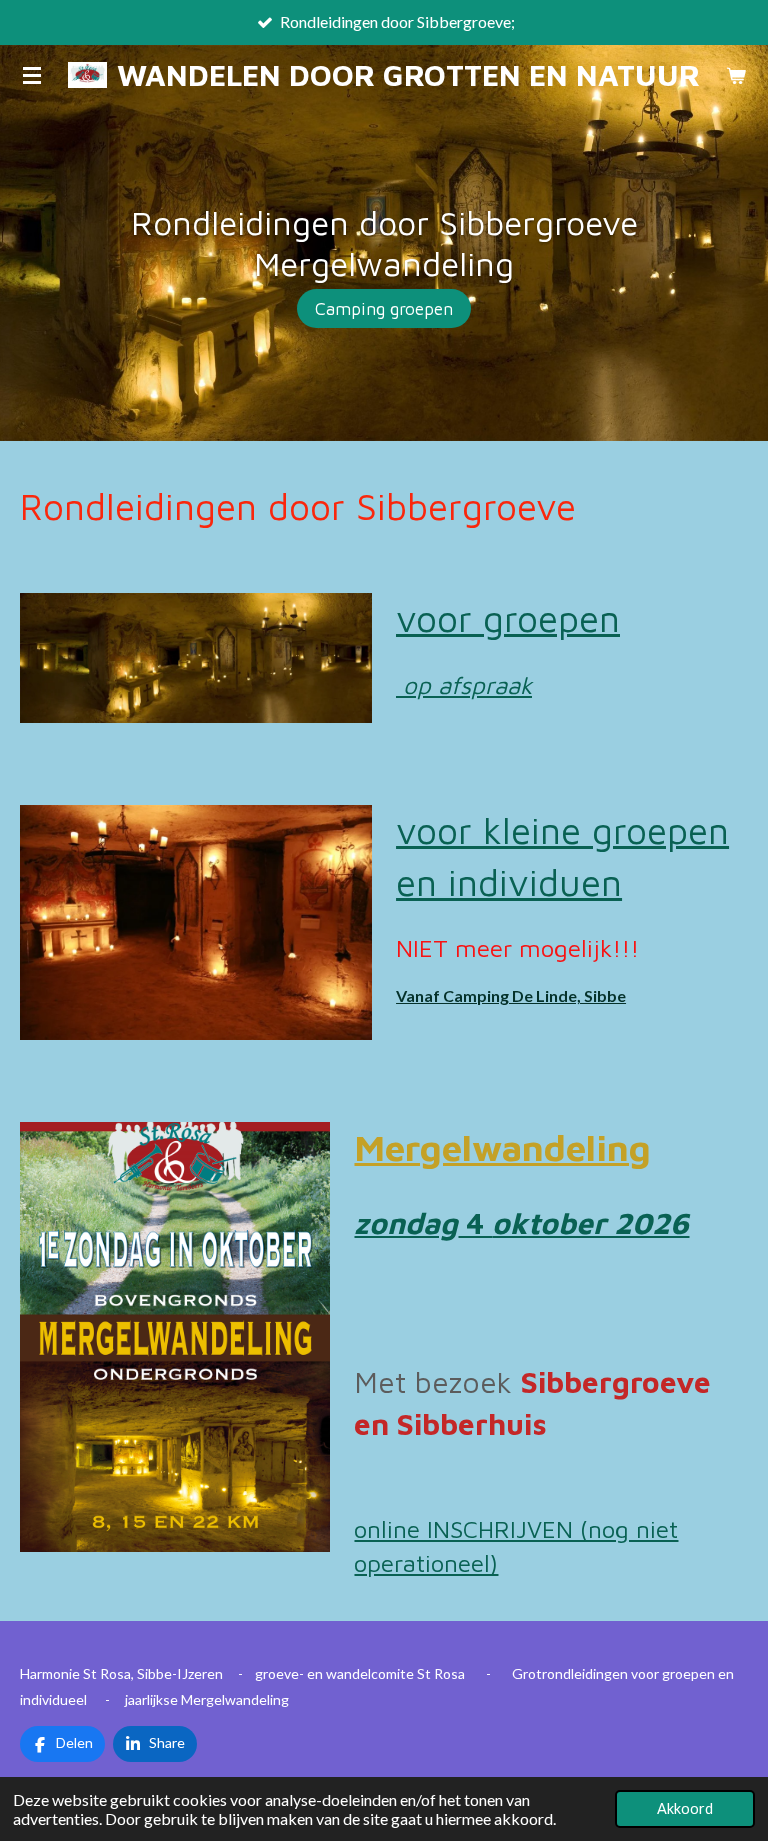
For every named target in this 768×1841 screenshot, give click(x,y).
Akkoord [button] (685, 1808)
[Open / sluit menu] (32, 75)
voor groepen (508, 618)
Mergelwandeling (502, 1147)
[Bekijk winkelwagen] (736, 75)
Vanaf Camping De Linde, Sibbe (511, 995)
